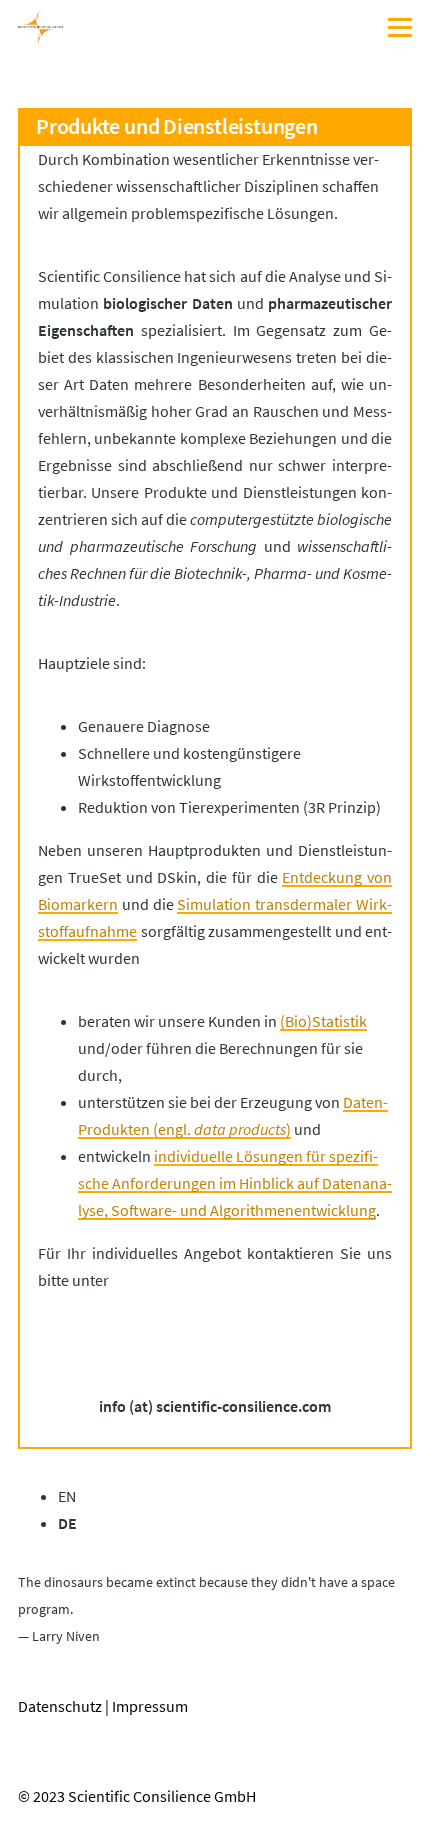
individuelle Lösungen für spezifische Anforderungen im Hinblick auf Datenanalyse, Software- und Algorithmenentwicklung (235, 1183)
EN (67, 1496)
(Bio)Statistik (323, 1021)
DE (67, 1523)
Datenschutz (60, 1706)
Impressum (150, 1706)
